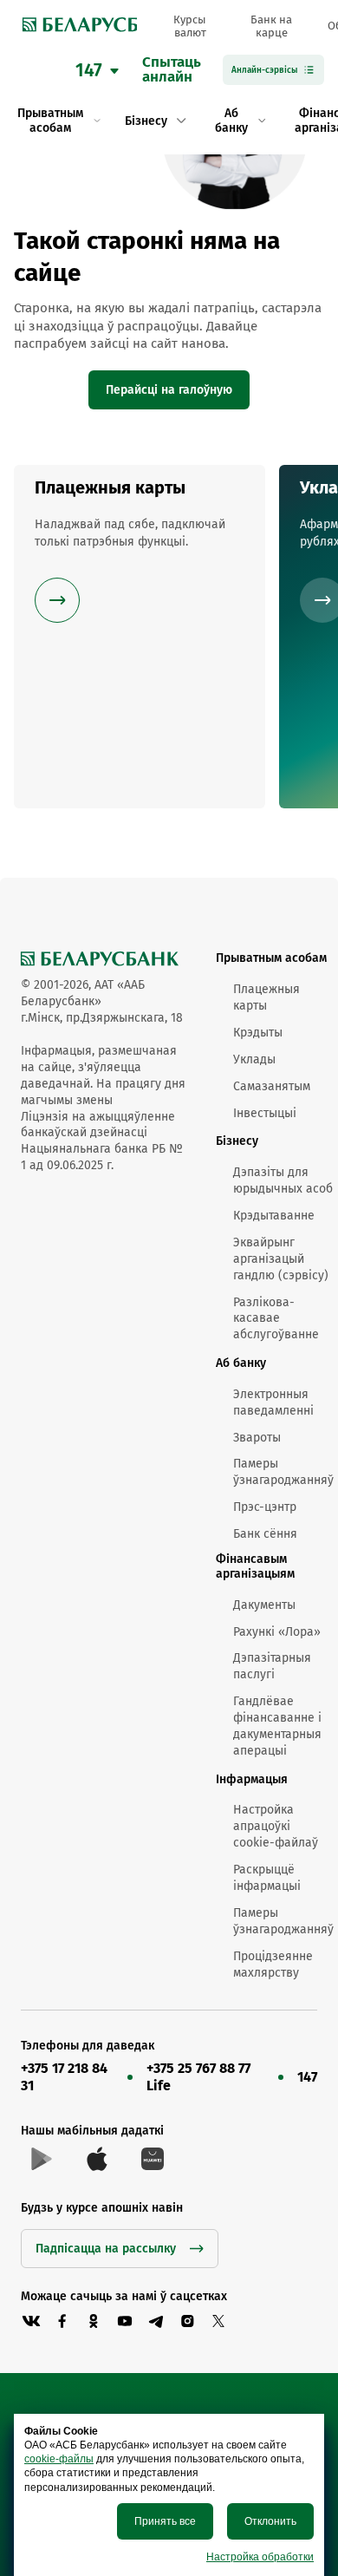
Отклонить (270, 2521)
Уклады (254, 1059)
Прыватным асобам (271, 958)
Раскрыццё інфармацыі (267, 1878)
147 (307, 2077)
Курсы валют (190, 26)
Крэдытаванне (274, 1216)
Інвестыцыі (265, 1113)
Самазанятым (272, 1086)
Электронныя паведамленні (273, 1402)
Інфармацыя (252, 1779)
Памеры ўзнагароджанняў (283, 1472)
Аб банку (241, 1363)
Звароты (257, 1438)
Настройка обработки (260, 2557)
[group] (140, 637)
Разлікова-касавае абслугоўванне (276, 1319)
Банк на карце (271, 26)
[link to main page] (75, 26)
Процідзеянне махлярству (273, 1965)
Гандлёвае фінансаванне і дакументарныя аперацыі (277, 1726)
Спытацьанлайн (172, 70)
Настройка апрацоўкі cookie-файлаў (276, 1826)
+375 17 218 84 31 (64, 2077)
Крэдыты (258, 1033)
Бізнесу (237, 1141)
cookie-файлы (59, 2459)
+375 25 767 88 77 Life (198, 2077)
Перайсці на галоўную (169, 390)
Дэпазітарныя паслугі (272, 1666)
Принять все (165, 2521)
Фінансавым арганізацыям (255, 1566)
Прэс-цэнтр (265, 1507)
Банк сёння (265, 1534)
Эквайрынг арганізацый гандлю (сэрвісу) (281, 1259)
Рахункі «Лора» (277, 1632)
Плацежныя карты (266, 997)
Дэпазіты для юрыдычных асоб (283, 1180)
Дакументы (264, 1605)
